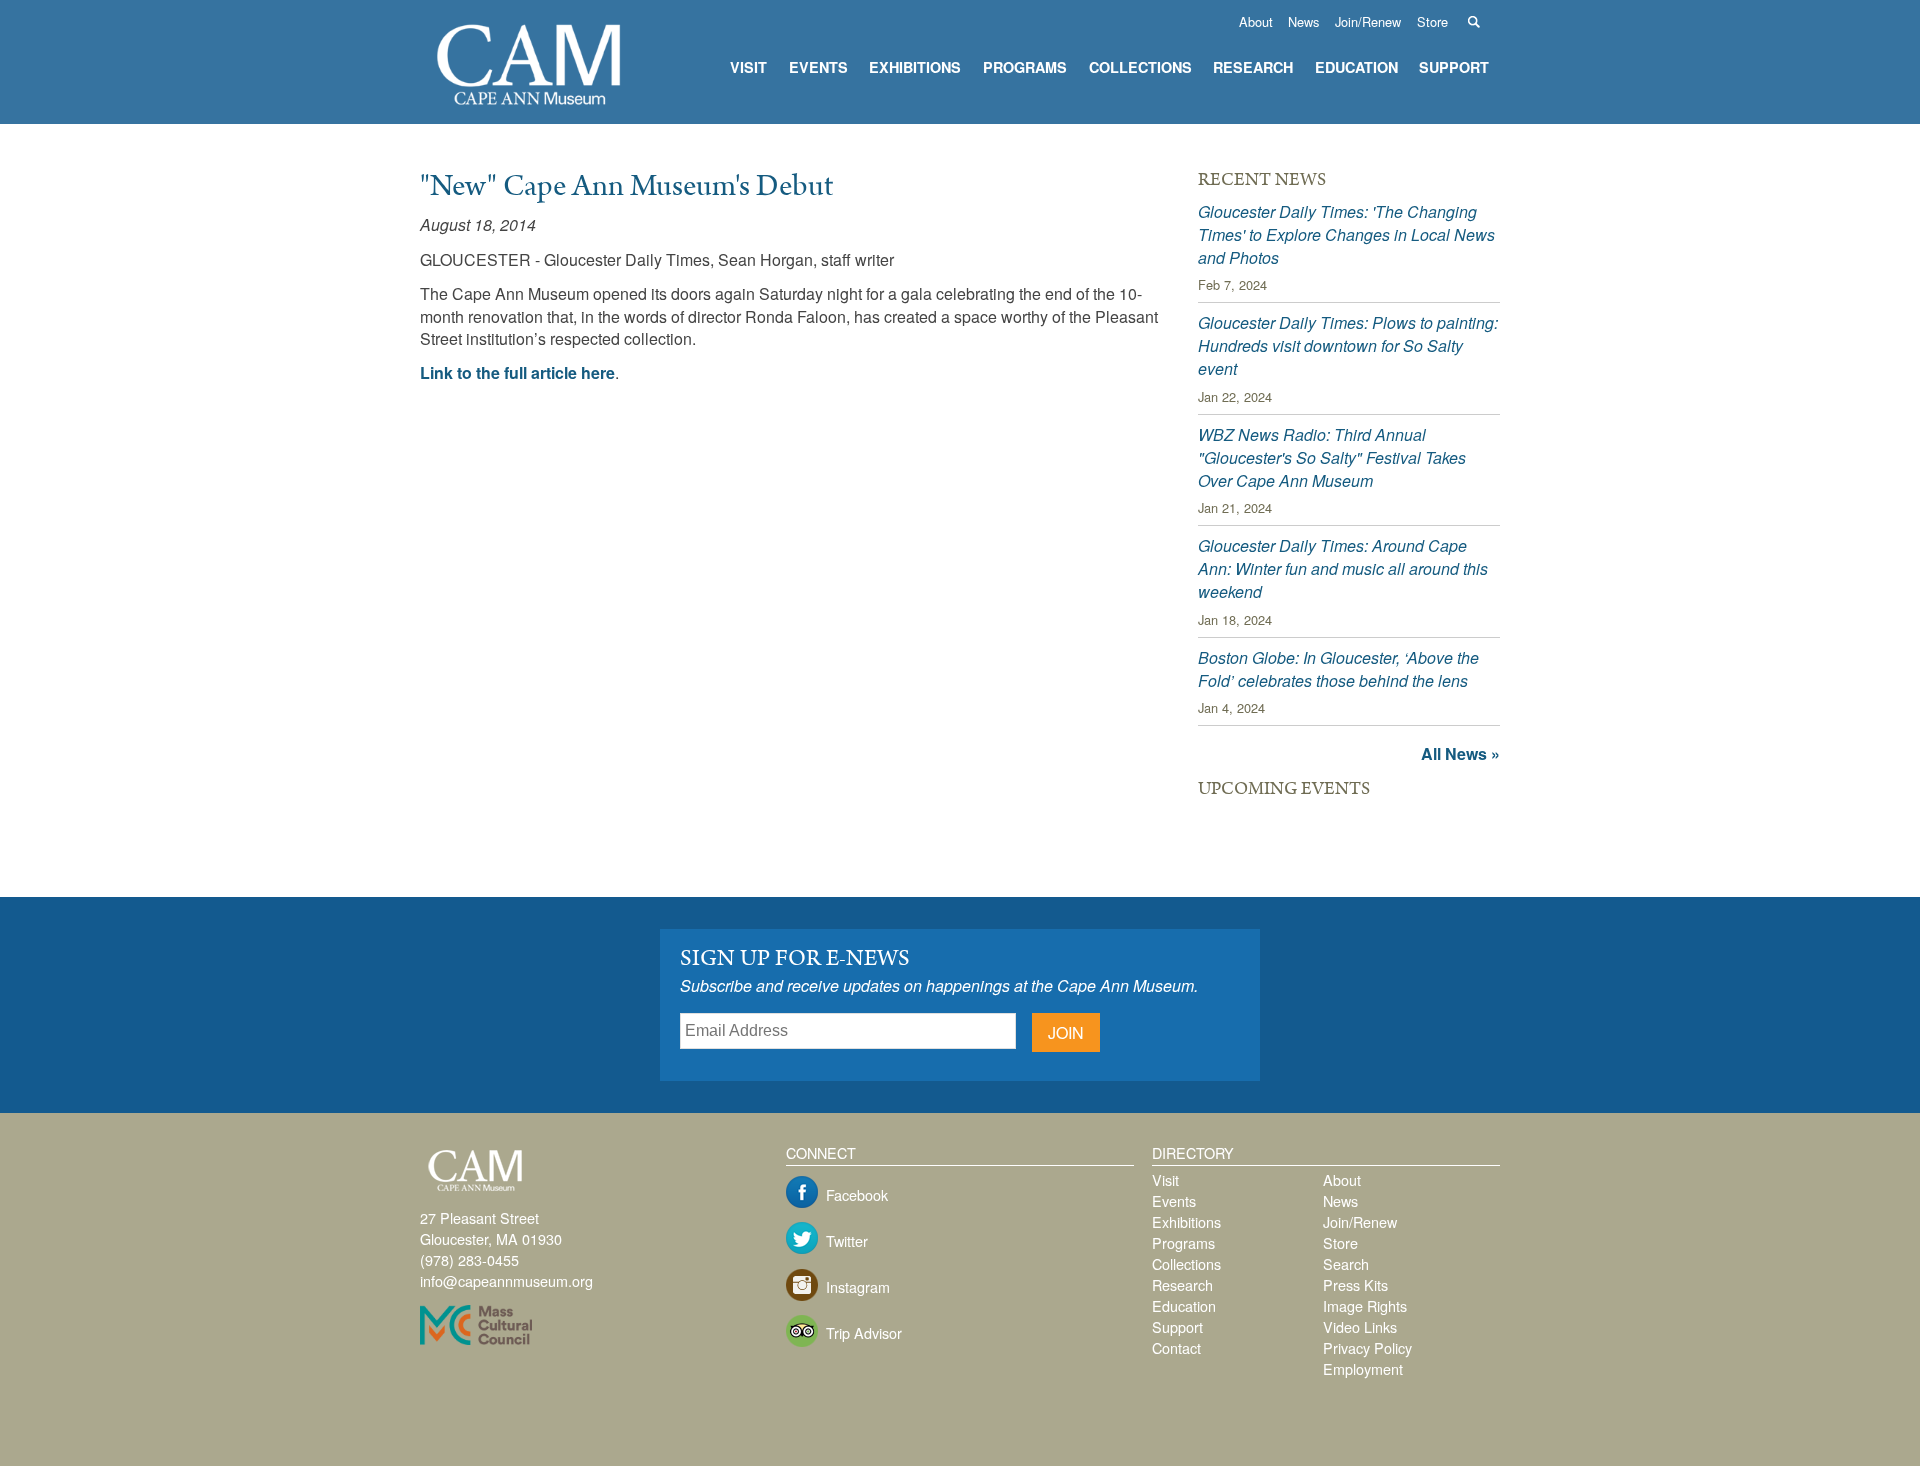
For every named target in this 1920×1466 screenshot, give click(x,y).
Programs (1025, 67)
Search (1484, 22)
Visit (748, 67)
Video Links (1360, 1326)
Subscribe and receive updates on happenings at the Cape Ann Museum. (939, 985)
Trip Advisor (864, 1332)
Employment (1363, 1368)
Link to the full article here (517, 372)
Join (1066, 1032)
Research (1253, 67)
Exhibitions (915, 67)
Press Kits (1355, 1284)
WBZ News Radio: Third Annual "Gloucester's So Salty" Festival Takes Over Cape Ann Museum (1332, 457)
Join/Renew (1368, 21)
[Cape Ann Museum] (530, 108)
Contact (1176, 1347)
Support (1454, 67)
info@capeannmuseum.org (506, 1280)
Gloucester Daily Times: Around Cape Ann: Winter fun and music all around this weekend (1343, 568)
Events (818, 67)
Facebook (857, 1194)
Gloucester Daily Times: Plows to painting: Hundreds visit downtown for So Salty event (1348, 345)
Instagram (858, 1286)
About (1256, 21)
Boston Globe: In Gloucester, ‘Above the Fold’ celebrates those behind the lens (1338, 669)
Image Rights (1365, 1305)
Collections (1140, 67)
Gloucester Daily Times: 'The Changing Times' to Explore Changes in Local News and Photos (1346, 234)
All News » (1460, 753)
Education (1356, 67)
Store (1432, 21)
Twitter (847, 1240)
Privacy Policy (1367, 1347)
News (1303, 21)
